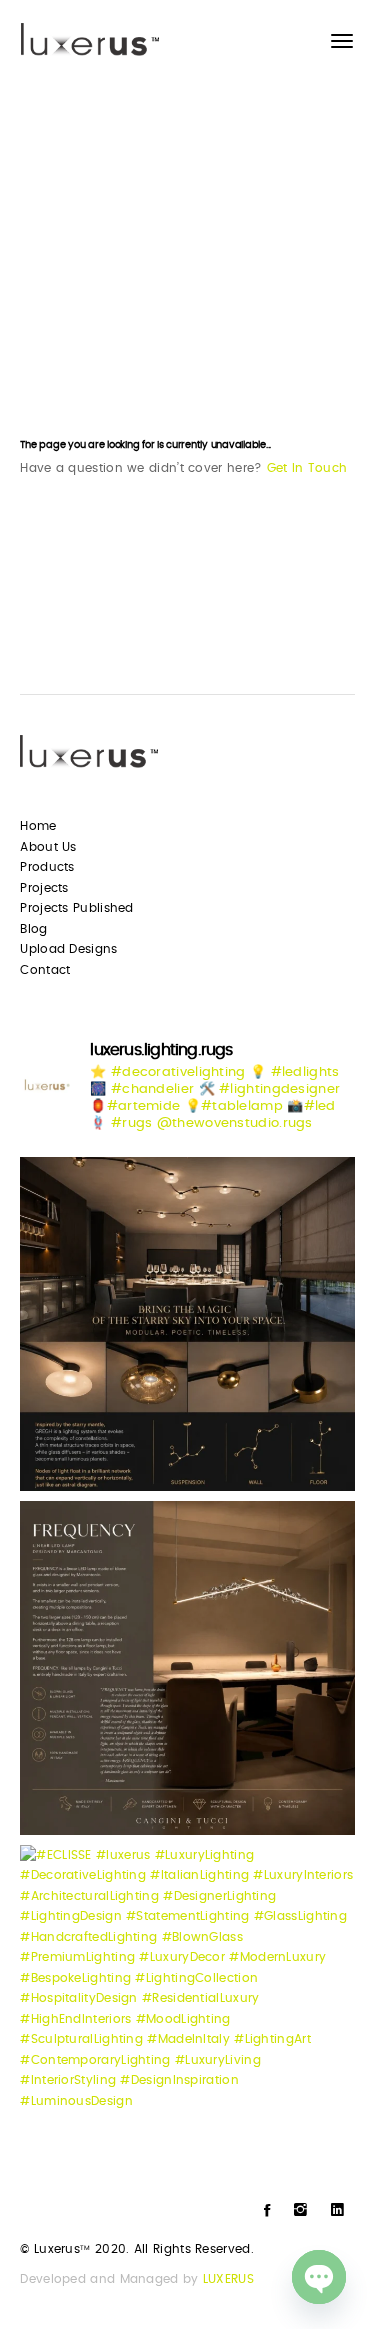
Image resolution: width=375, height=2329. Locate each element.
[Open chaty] (319, 2277)
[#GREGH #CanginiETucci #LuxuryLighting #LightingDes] (187, 1324)
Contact (45, 970)
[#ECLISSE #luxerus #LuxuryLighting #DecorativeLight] (187, 2012)
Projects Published (76, 908)
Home (38, 826)
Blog (33, 929)
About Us (48, 847)
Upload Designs (68, 949)
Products (47, 867)
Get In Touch (307, 468)
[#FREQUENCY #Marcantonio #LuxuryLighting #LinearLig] (187, 1668)
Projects (44, 888)
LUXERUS (228, 2279)
